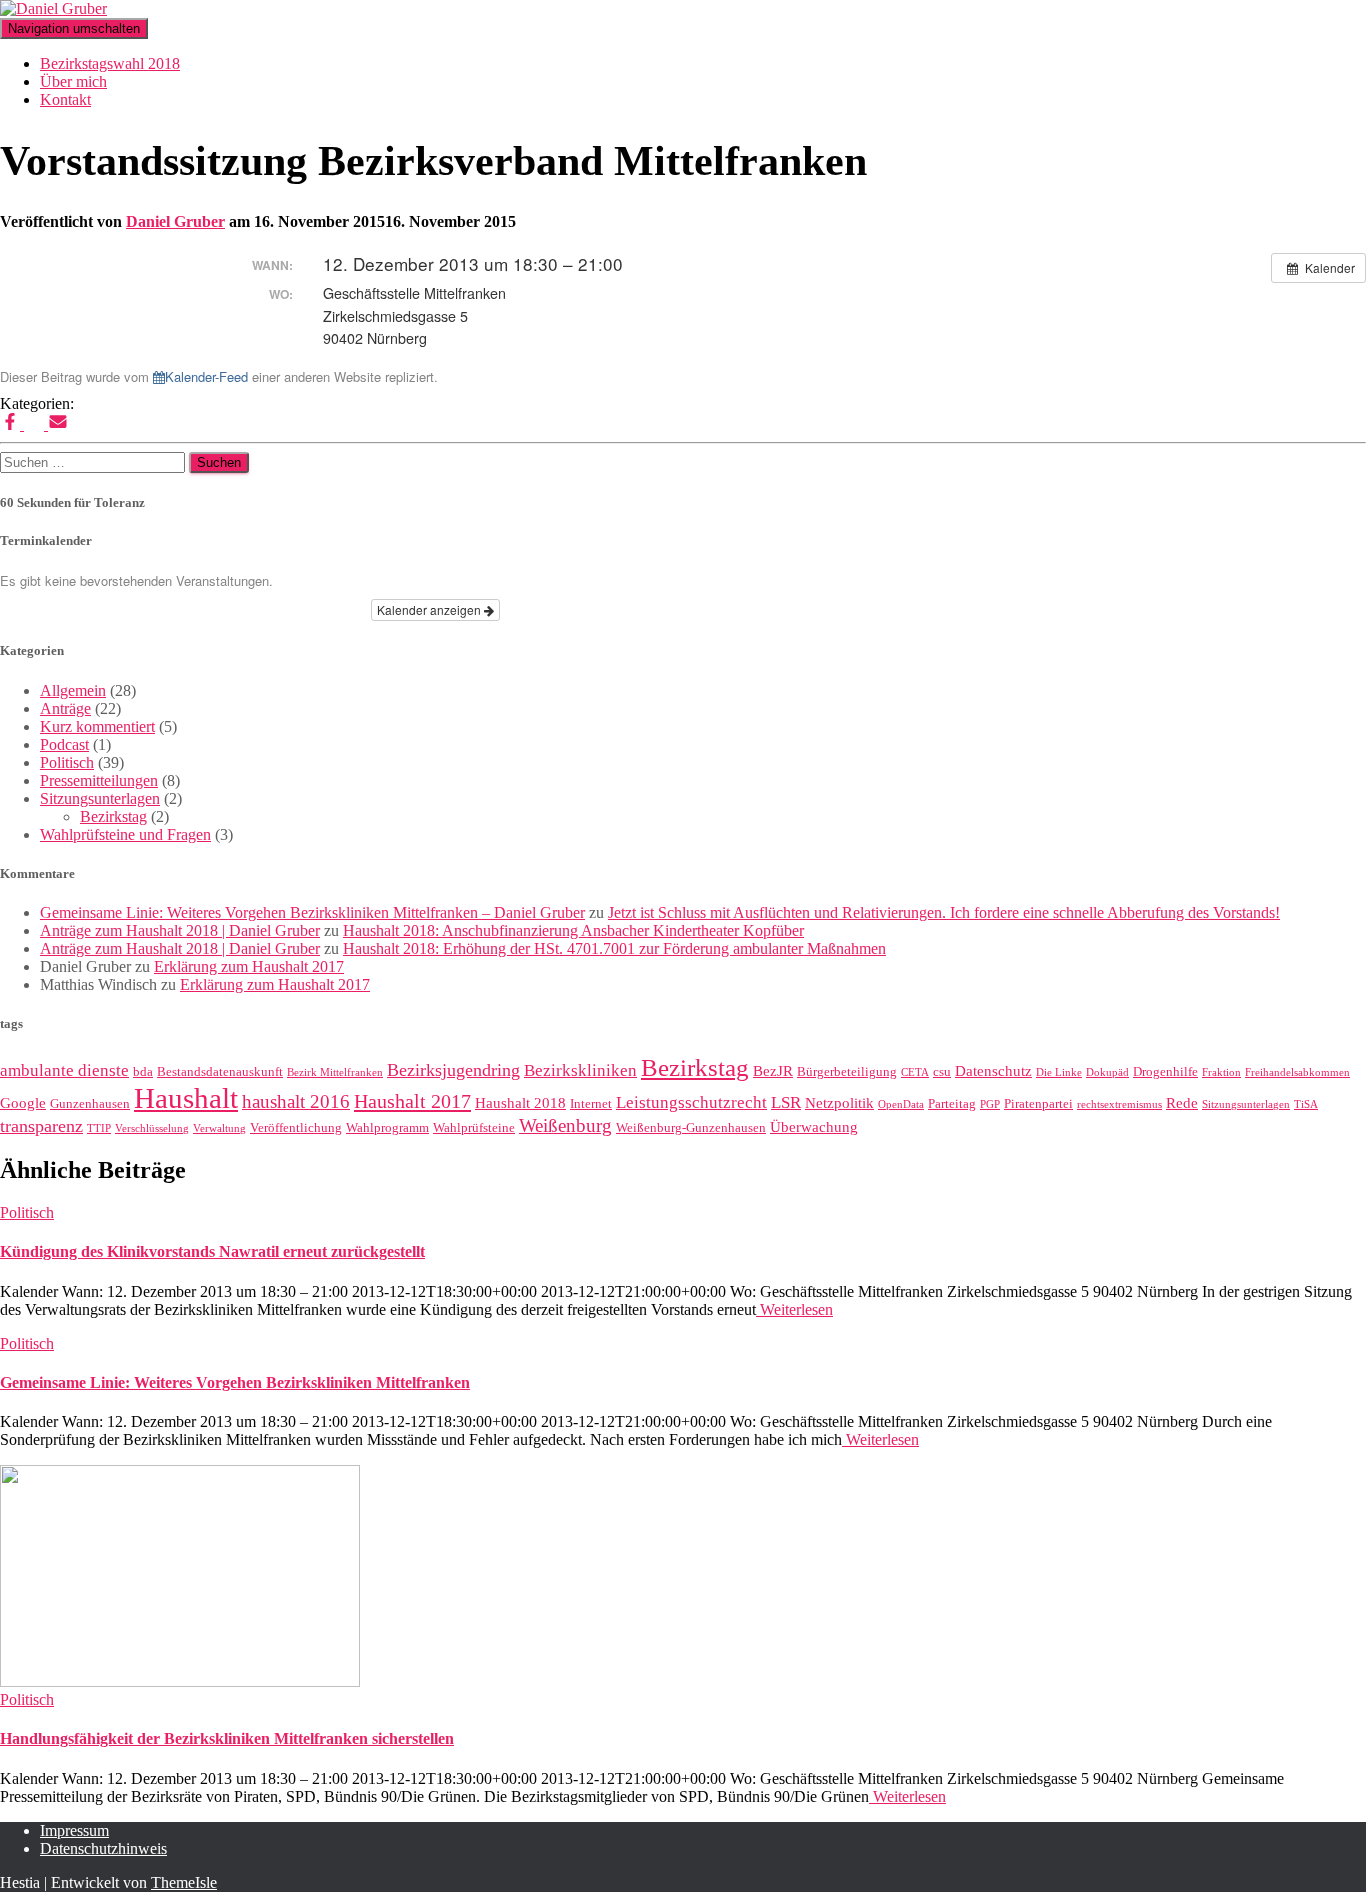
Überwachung (814, 1127)
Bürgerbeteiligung (847, 1071)
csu (942, 1071)
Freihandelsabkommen (1297, 1072)
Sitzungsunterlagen (100, 798)
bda (143, 1071)
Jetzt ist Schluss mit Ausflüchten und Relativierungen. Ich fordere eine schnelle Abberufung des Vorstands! (944, 912)
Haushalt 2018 (520, 1103)
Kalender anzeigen (430, 609)
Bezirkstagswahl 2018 (110, 63)
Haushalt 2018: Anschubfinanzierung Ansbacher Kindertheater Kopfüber (573, 930)
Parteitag (952, 1103)
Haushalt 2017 (412, 1101)
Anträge (65, 708)
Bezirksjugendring (453, 1070)
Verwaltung (219, 1128)
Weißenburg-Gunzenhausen (691, 1127)
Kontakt (65, 99)
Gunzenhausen (90, 1103)
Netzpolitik (839, 1103)
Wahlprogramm (387, 1127)
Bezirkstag (113, 816)
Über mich (73, 81)
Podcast (64, 744)
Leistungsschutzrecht (691, 1102)
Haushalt (186, 1098)
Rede (1182, 1103)
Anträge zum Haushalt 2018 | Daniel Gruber (180, 930)
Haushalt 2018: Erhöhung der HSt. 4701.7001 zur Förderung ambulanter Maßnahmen (614, 948)
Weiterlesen (794, 1309)
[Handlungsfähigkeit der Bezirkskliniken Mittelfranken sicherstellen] (180, 1681)
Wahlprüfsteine (474, 1127)
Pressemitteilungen (99, 780)
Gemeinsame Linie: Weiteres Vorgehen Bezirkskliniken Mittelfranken (235, 1382)
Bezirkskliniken (580, 1070)
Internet (591, 1103)
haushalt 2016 (296, 1101)
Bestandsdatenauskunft (220, 1071)
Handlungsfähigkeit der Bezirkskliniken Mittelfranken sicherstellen (227, 1738)
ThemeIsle (184, 1882)
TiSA (1306, 1104)
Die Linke (1059, 1072)
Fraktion (1221, 1072)
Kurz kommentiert (97, 726)
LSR (786, 1102)
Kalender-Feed (206, 376)
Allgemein (73, 690)
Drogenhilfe (1165, 1071)
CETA (915, 1072)
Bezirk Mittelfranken (335, 1072)
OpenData (901, 1104)
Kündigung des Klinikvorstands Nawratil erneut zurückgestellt (212, 1251)
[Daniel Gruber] (53, 8)
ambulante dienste (64, 1070)
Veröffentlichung (296, 1127)
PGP (990, 1104)
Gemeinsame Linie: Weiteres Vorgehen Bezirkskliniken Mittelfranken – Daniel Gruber (312, 912)
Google (23, 1103)
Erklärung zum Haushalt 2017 (249, 966)
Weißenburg (565, 1125)
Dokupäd (1107, 1072)
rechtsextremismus (1119, 1104)
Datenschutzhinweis (103, 1848)
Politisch (67, 762)
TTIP (99, 1128)
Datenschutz (993, 1071)
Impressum (74, 1830)
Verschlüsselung (152, 1128)
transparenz (41, 1126)
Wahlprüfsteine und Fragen (125, 834)
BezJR (773, 1071)
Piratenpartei (1038, 1103)
